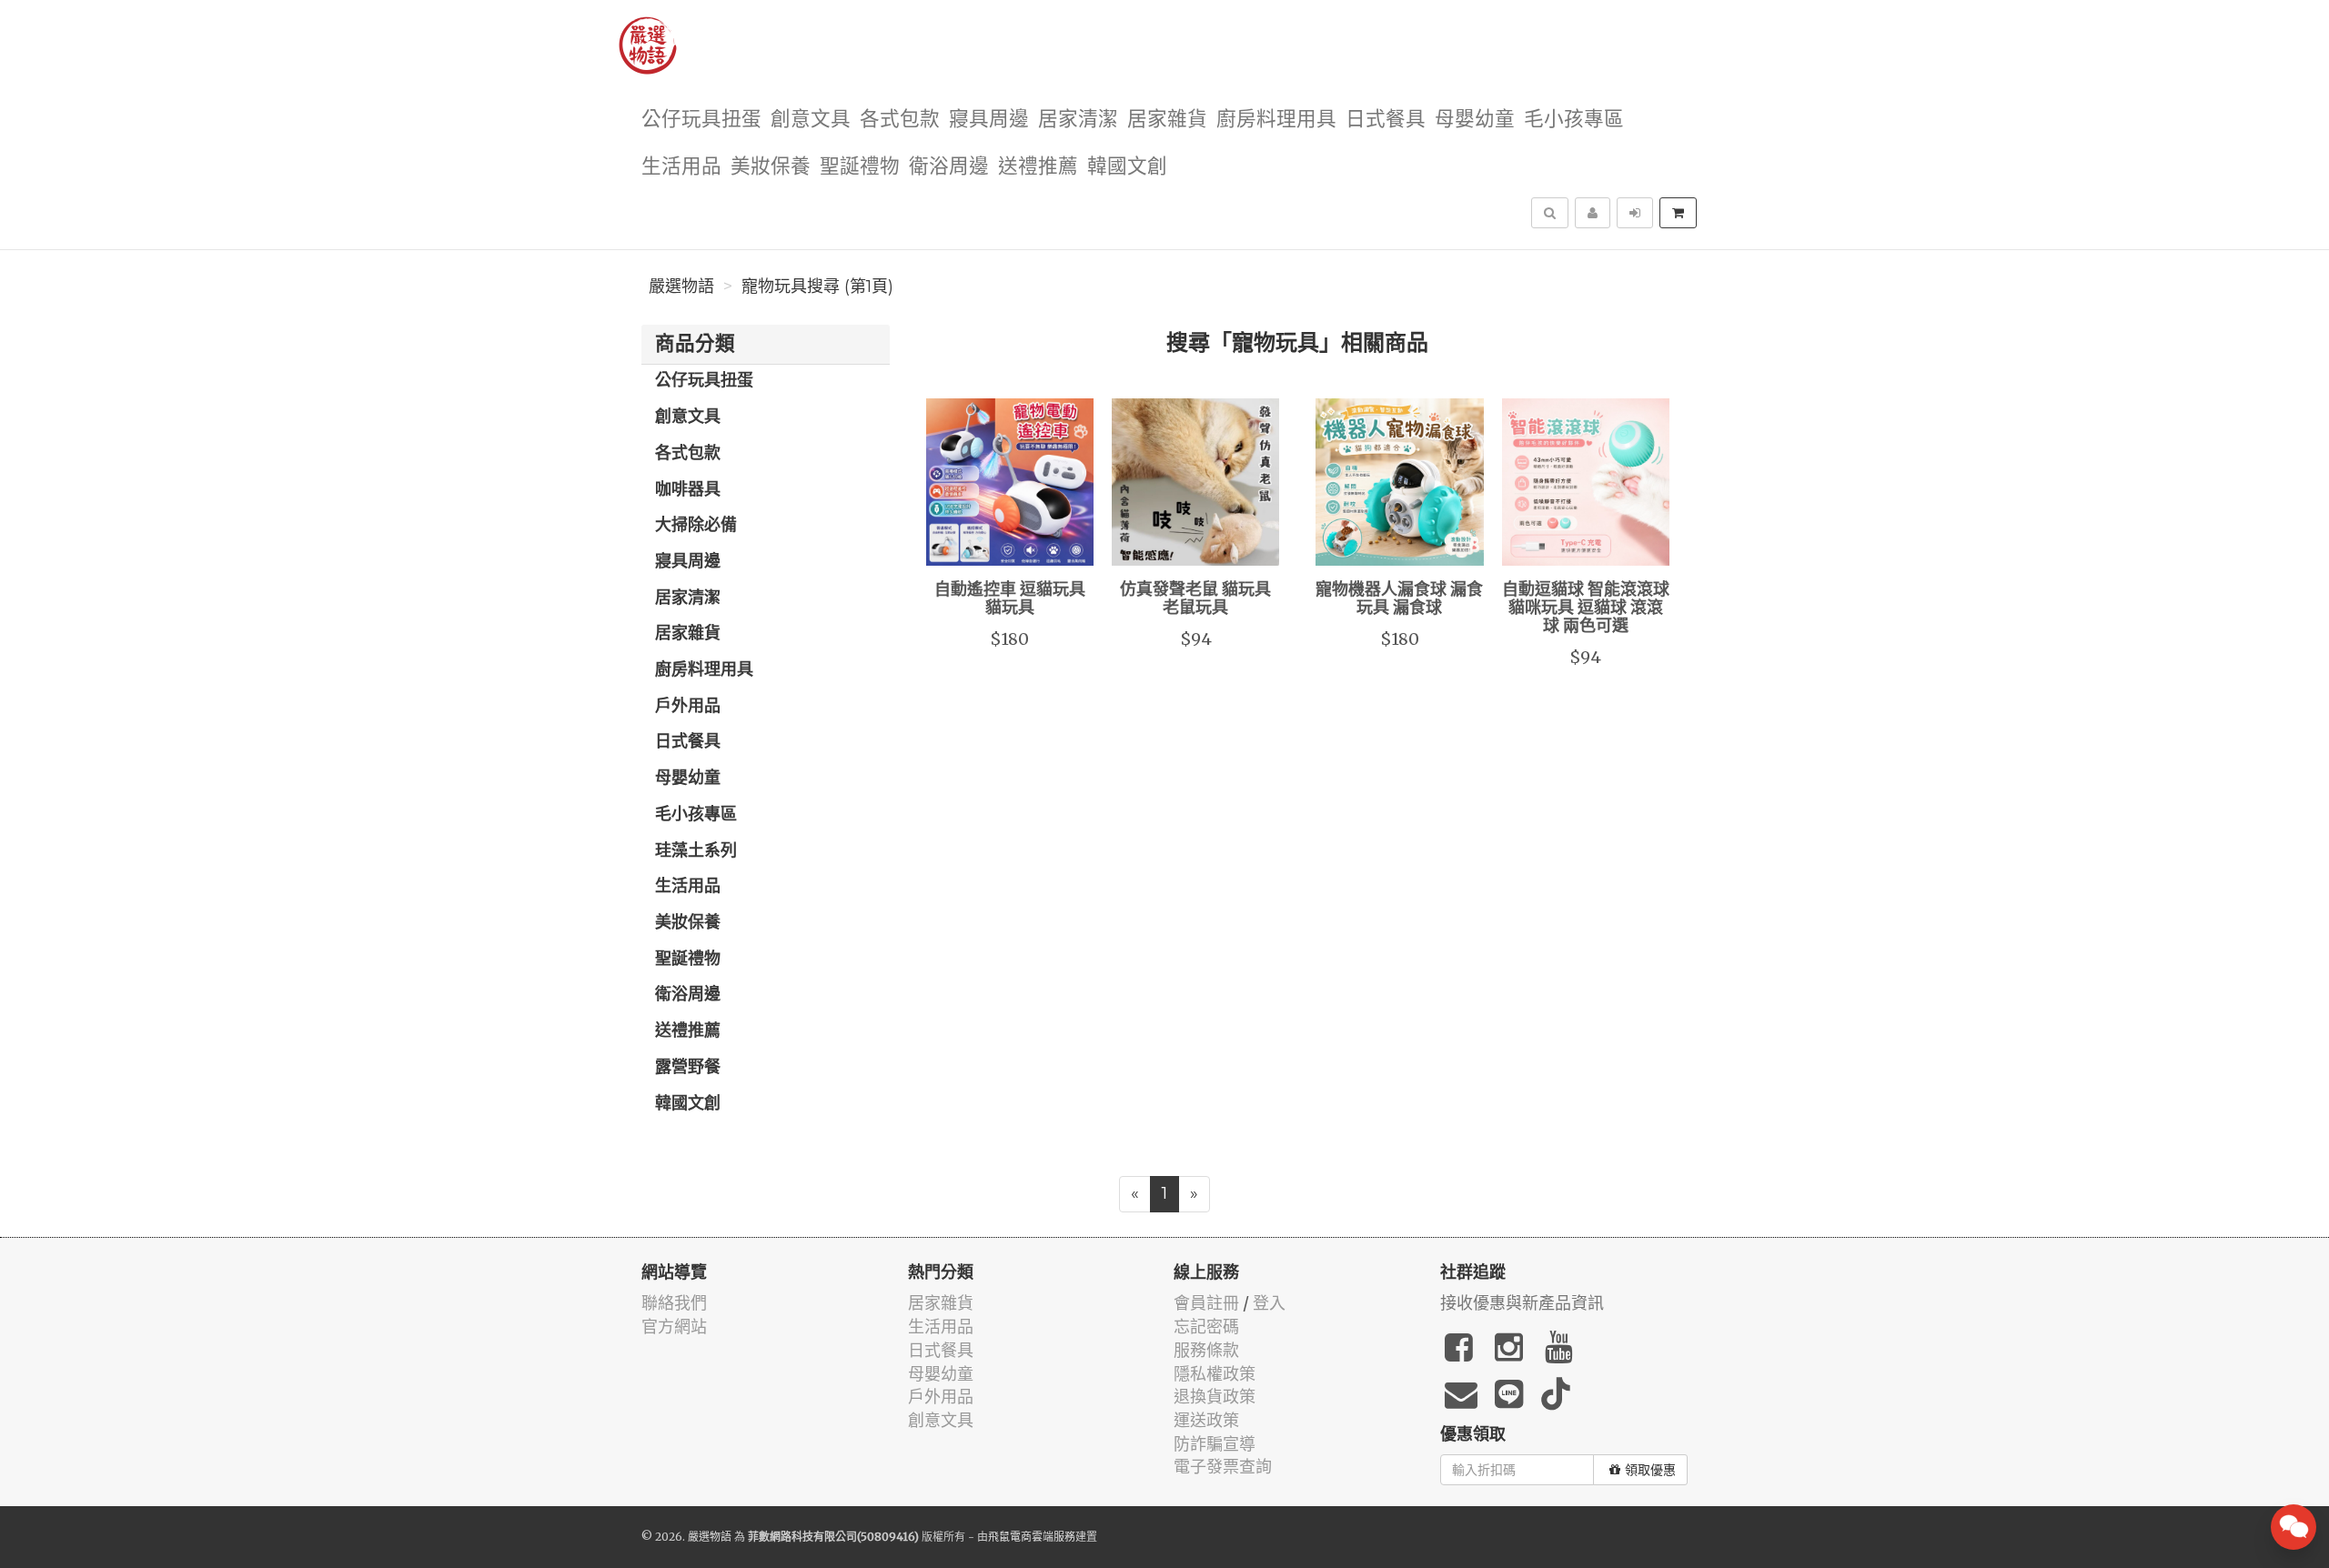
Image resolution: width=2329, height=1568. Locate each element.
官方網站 (674, 1327)
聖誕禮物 (860, 167)
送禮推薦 (1038, 167)
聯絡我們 (674, 1303)
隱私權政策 (1215, 1374)
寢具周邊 (989, 120)
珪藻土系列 (696, 851)
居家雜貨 (1167, 120)
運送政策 (1206, 1420)
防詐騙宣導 (1215, 1444)
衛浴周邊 (949, 167)
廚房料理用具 (1276, 120)
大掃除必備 (696, 526)
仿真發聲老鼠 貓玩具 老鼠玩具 (1195, 599)
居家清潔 (1078, 120)
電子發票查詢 (1223, 1467)
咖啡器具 (688, 490)
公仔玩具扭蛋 (701, 120)
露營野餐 (688, 1068)
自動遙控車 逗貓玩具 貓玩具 (1010, 599)
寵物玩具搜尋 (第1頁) (817, 286)
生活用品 (681, 167)
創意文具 (811, 120)
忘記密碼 (1206, 1327)
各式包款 (900, 120)
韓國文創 (1127, 167)
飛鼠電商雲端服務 (1032, 1537)
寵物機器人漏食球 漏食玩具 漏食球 (1399, 599)
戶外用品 (688, 707)
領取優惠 (1650, 1470)
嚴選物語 (681, 286)
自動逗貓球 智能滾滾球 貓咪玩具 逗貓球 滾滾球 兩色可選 (1586, 608)
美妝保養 (771, 167)
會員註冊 (1206, 1303)
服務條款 (1206, 1350)
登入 (1269, 1303)
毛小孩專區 (1574, 120)
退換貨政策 (1215, 1397)
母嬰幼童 (1475, 120)
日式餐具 (1386, 120)
